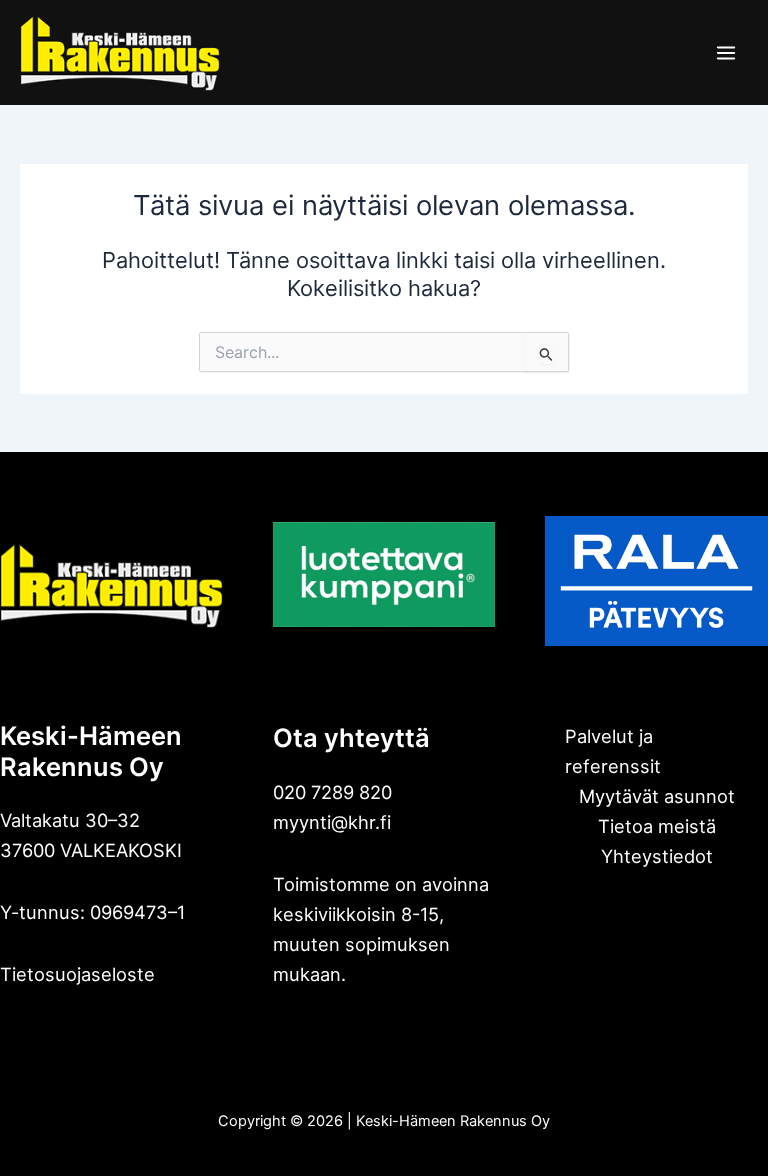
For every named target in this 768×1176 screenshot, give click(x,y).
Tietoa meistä (657, 826)
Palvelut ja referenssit (613, 751)
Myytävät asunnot (657, 796)
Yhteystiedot (657, 856)
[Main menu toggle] (726, 53)
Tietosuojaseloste (77, 974)
